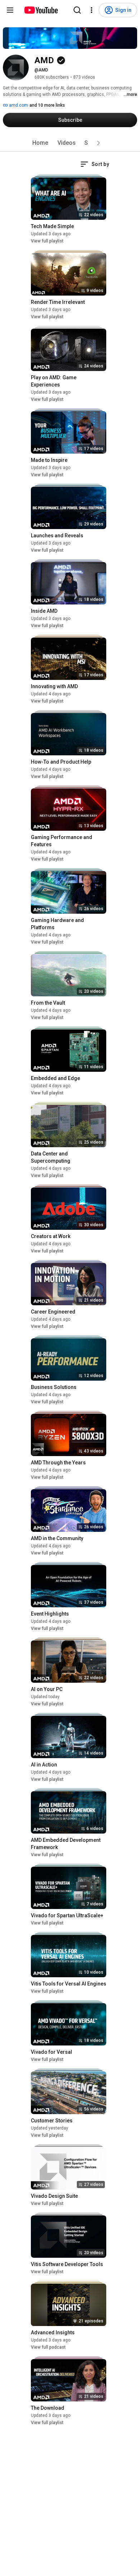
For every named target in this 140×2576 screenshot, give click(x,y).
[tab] (40, 143)
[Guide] (10, 10)
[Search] (77, 10)
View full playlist (47, 241)
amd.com (18, 105)
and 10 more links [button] (47, 105)
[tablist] (70, 143)
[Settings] (92, 10)
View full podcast (48, 2347)
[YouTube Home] (41, 10)
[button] (98, 143)
